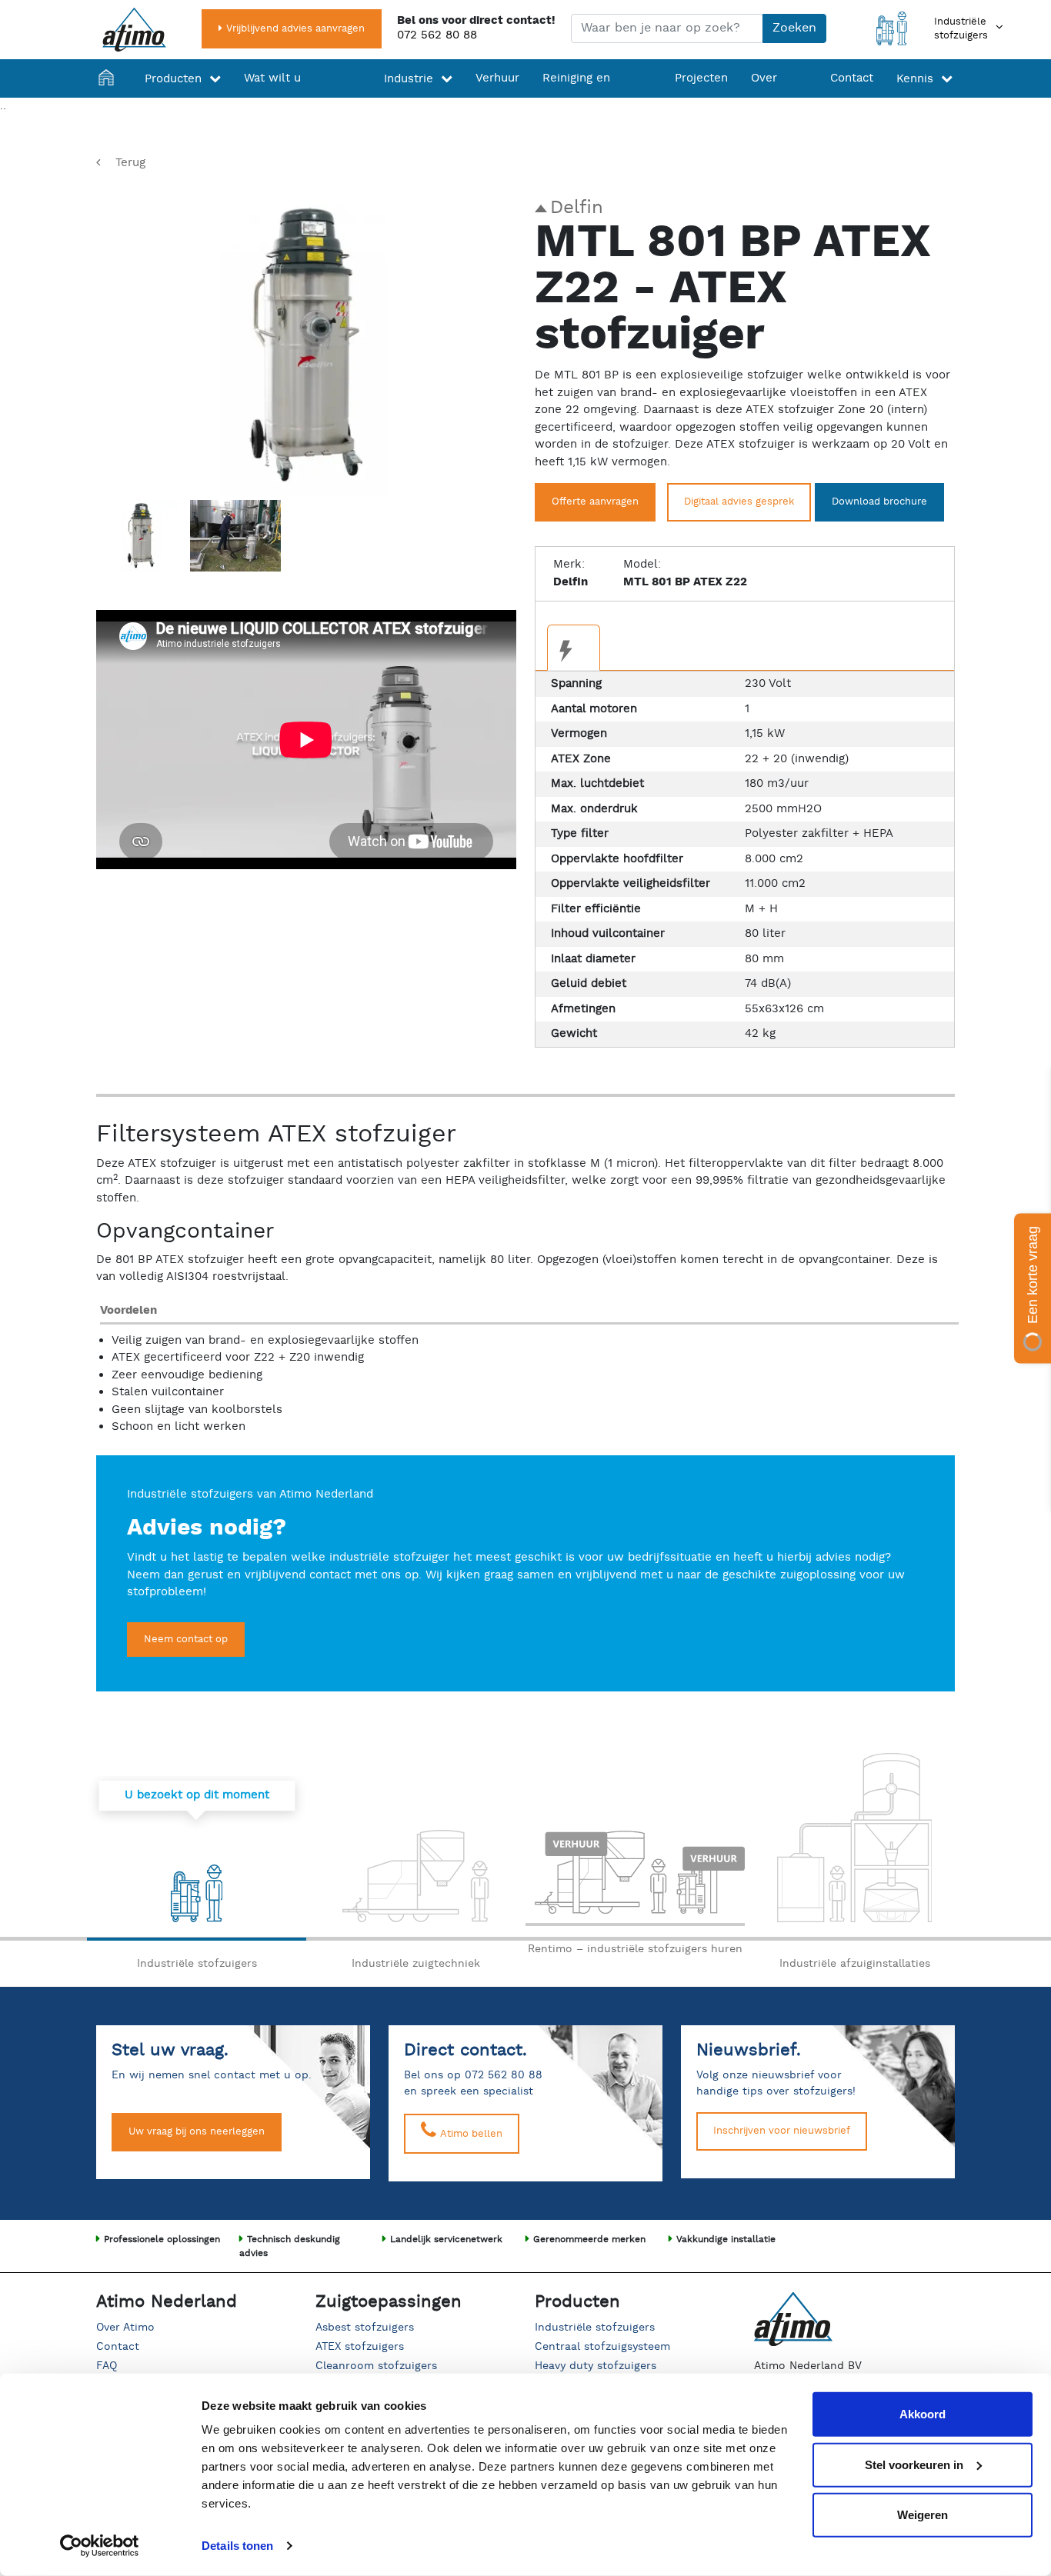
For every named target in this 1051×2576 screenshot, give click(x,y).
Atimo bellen (470, 2134)
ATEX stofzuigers (360, 2347)
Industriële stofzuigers (595, 2328)
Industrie (409, 79)
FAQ (107, 2366)
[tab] (574, 648)
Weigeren (923, 2515)
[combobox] (667, 28)
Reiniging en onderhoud (576, 97)
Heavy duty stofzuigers (596, 2366)
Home (110, 98)
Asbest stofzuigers (365, 2328)
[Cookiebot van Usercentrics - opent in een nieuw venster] (100, 2546)
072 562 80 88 (437, 35)
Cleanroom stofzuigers (376, 2366)
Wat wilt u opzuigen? (274, 98)
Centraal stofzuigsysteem (602, 2347)
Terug (130, 163)
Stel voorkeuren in (914, 2464)
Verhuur (497, 78)
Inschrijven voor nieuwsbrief (782, 2131)
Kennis (915, 79)
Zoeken (794, 28)
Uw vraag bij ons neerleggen (197, 2132)
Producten (173, 79)
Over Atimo (125, 2328)
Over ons (764, 98)
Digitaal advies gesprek (739, 502)
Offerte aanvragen (595, 502)
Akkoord (923, 2414)
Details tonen (237, 2546)
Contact (852, 78)
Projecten (701, 78)
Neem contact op (186, 1640)
